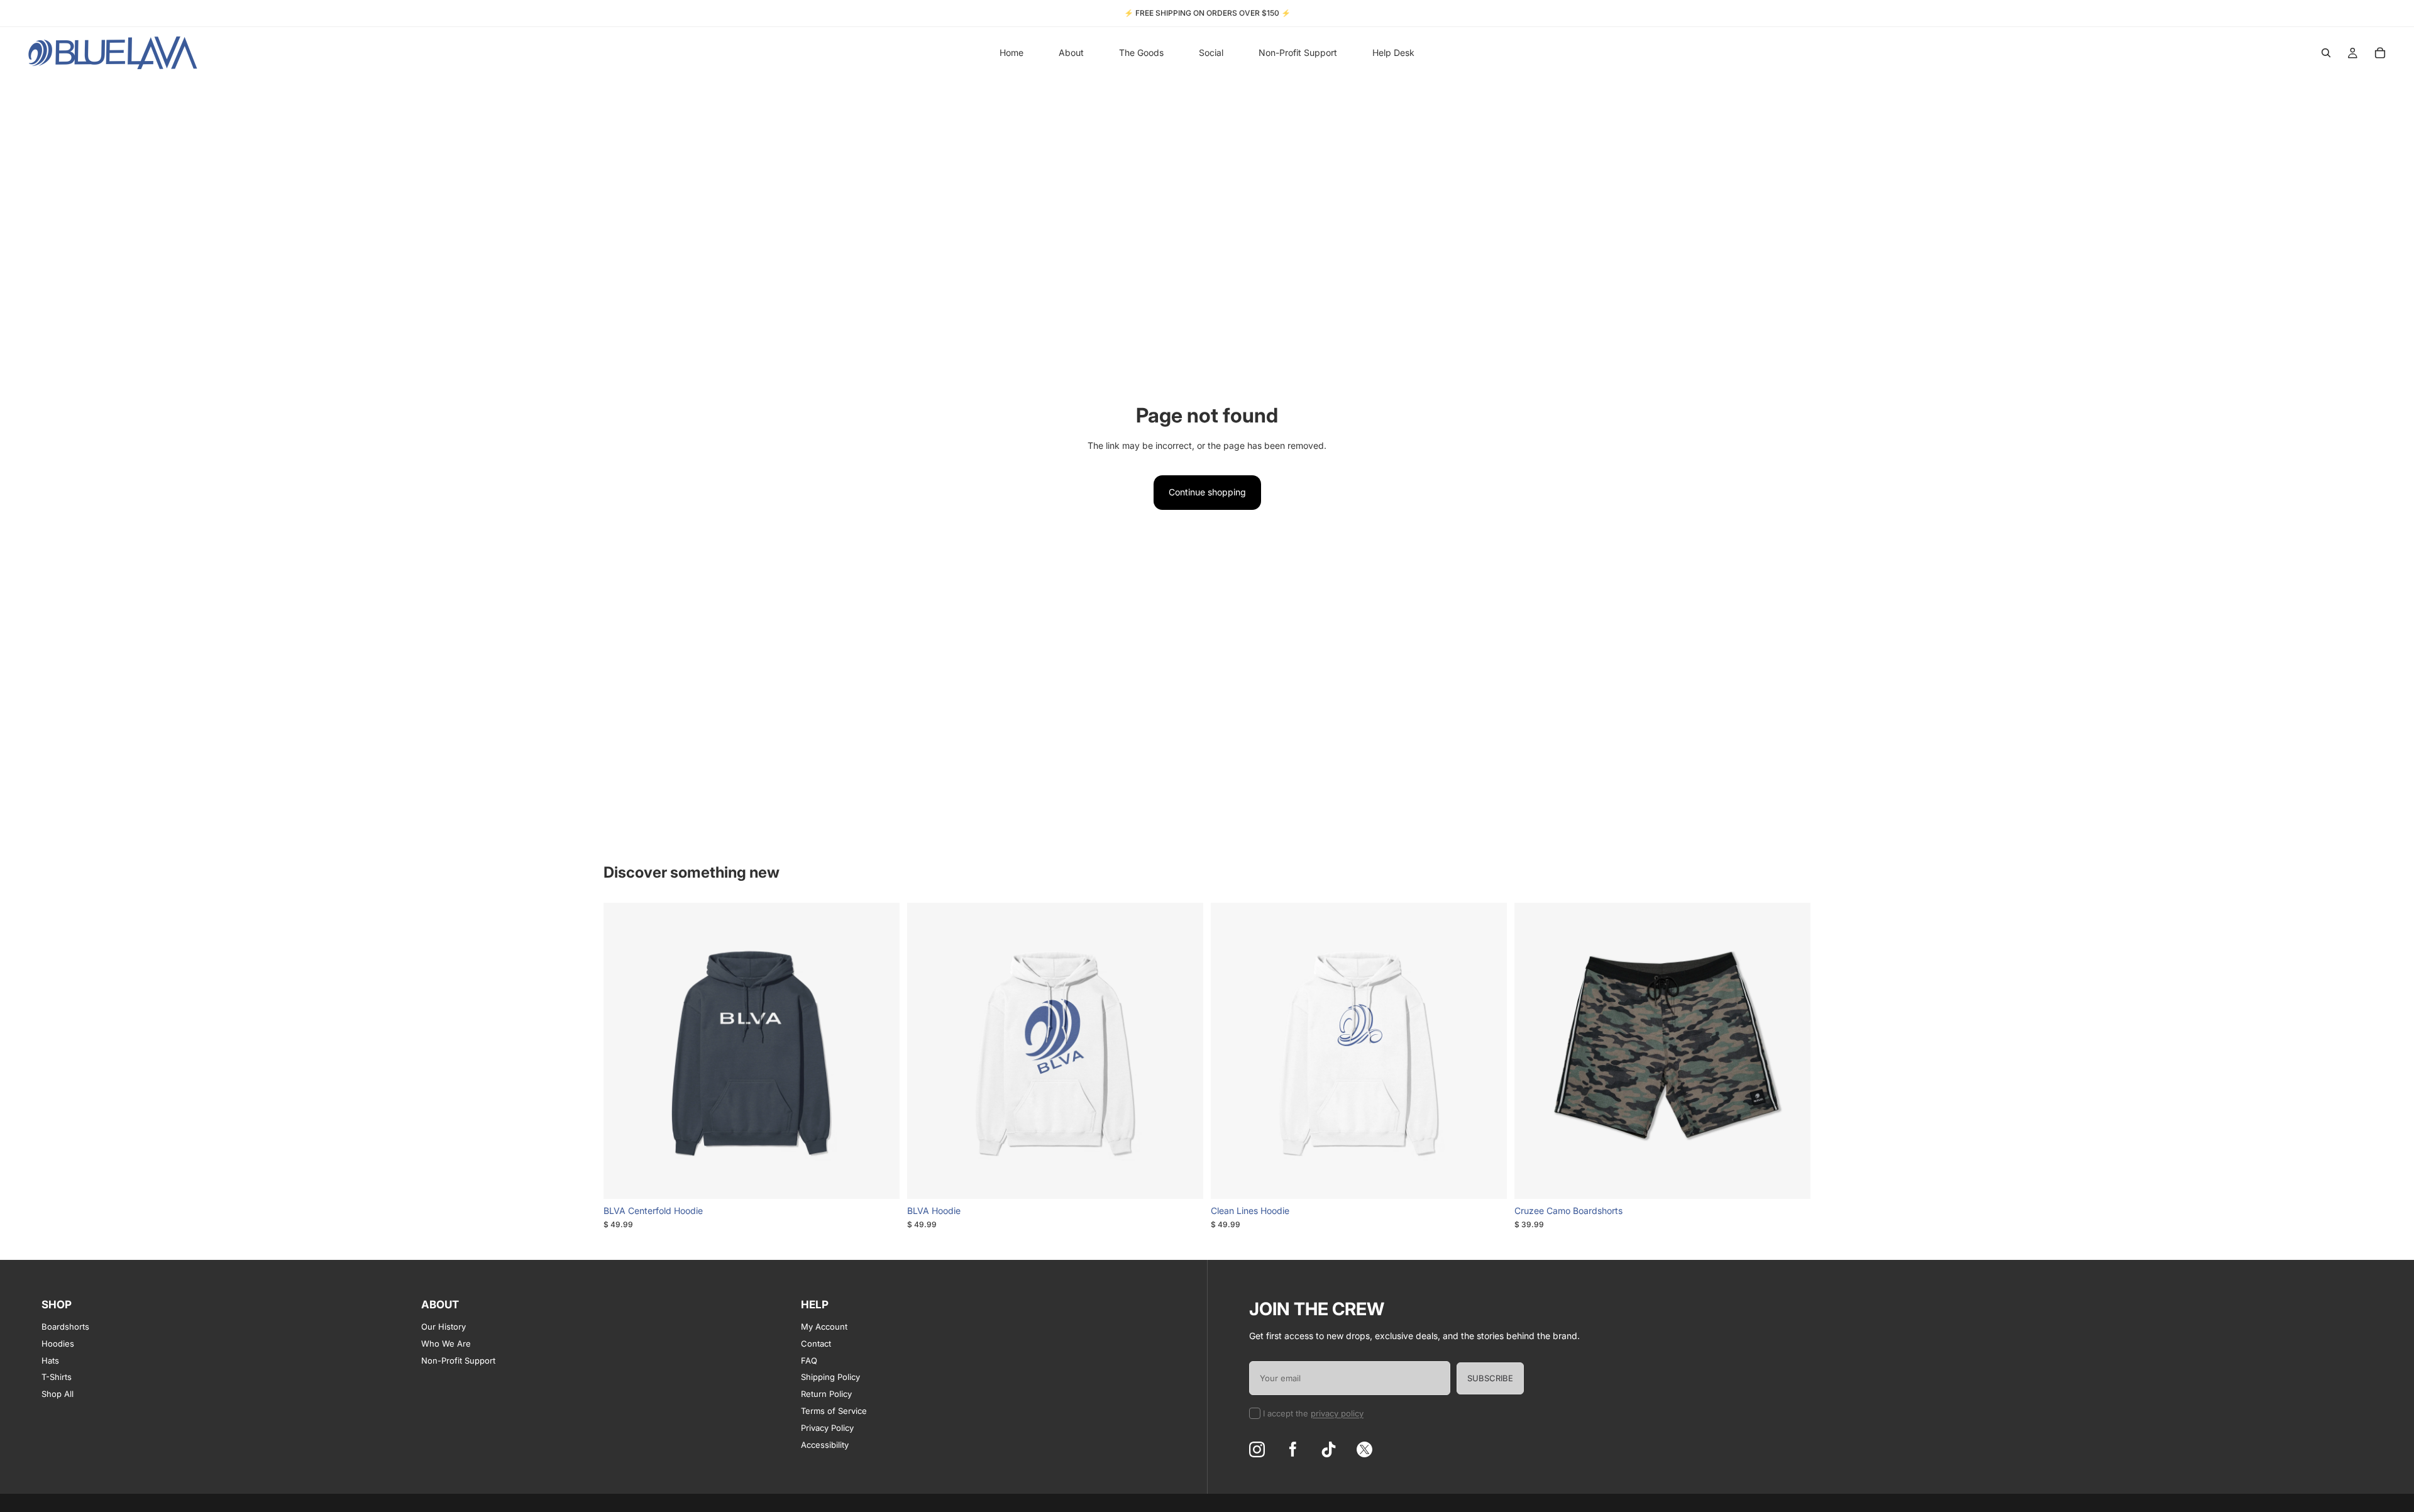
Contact (816, 1344)
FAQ (809, 1360)
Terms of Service (834, 1411)
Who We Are (446, 1344)
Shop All (58, 1394)
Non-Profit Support (458, 1360)
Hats (50, 1360)
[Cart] (2380, 53)
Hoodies (58, 1344)
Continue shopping (1207, 492)
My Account (824, 1327)
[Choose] (880, 1179)
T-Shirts (57, 1377)
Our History (444, 1327)
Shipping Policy (830, 1377)
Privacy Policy (827, 1428)
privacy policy (1337, 1413)
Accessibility (825, 1445)
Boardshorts (65, 1327)
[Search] (2326, 53)
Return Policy (826, 1394)
